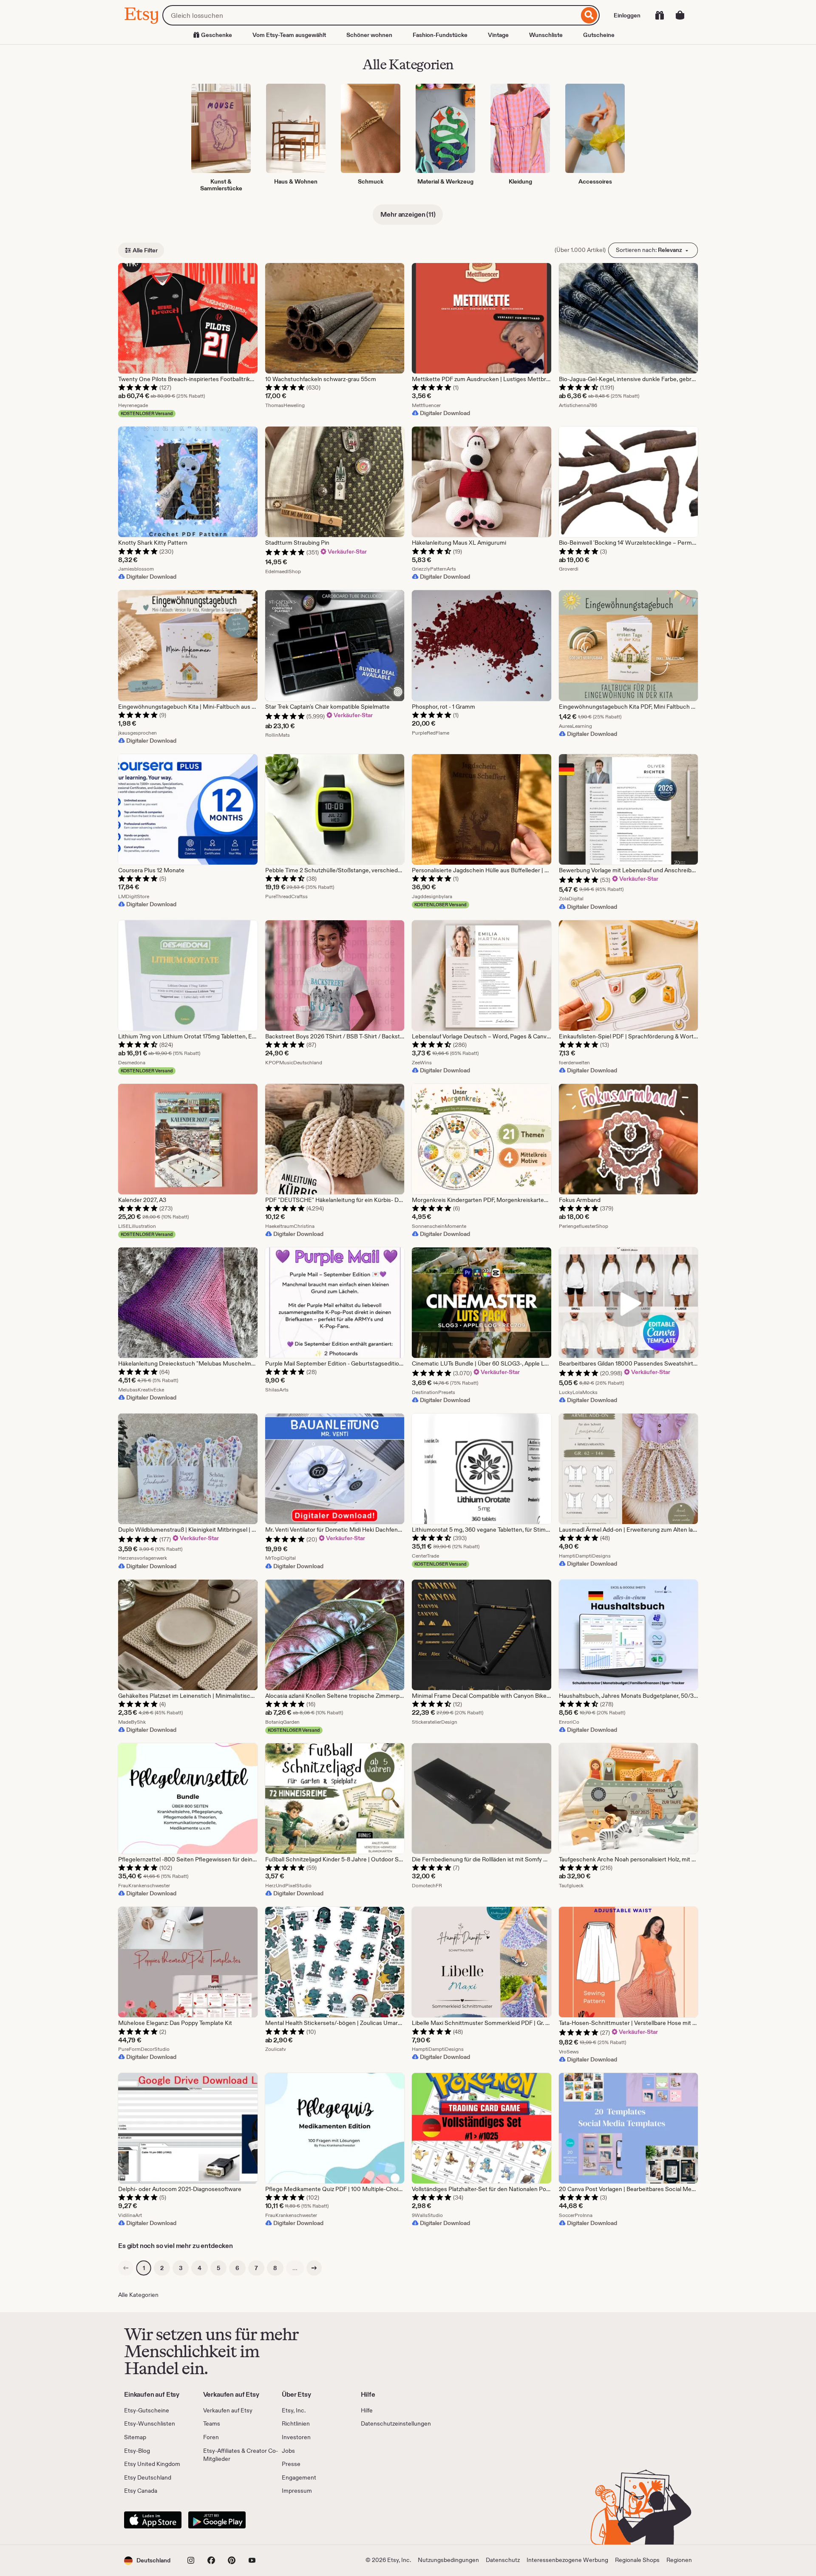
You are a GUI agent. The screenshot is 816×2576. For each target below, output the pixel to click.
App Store (153, 2520)
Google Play (217, 2520)
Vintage (498, 35)
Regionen (679, 2560)
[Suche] (589, 15)
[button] (147, 2560)
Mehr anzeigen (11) (408, 214)
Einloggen (627, 15)
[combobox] (371, 15)
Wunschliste (546, 35)
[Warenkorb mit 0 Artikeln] (680, 15)
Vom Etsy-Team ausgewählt (289, 35)
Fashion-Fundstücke (440, 35)
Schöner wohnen (369, 35)
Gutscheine (599, 35)
